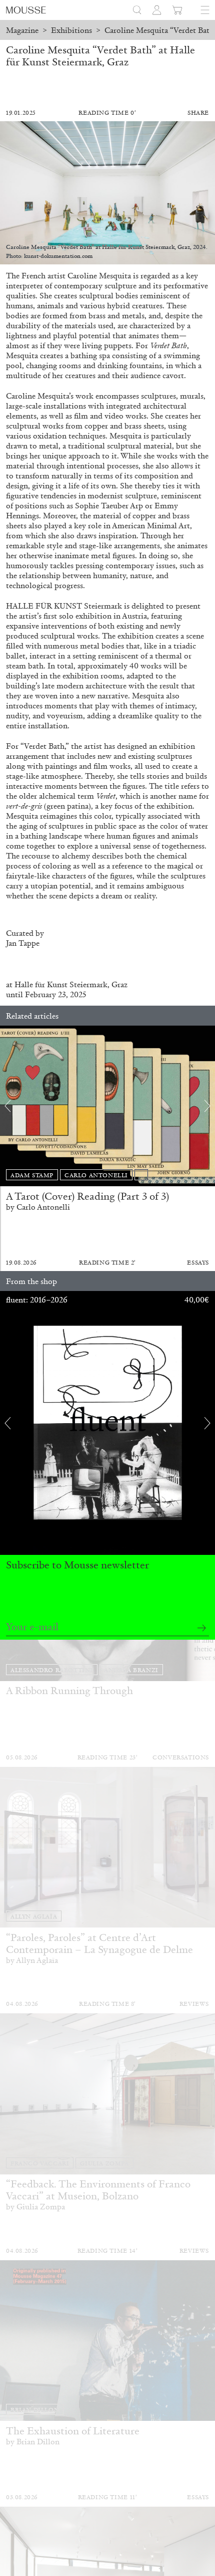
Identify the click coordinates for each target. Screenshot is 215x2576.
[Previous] (7, 1106)
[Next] (207, 1106)
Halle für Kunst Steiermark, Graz (71, 984)
